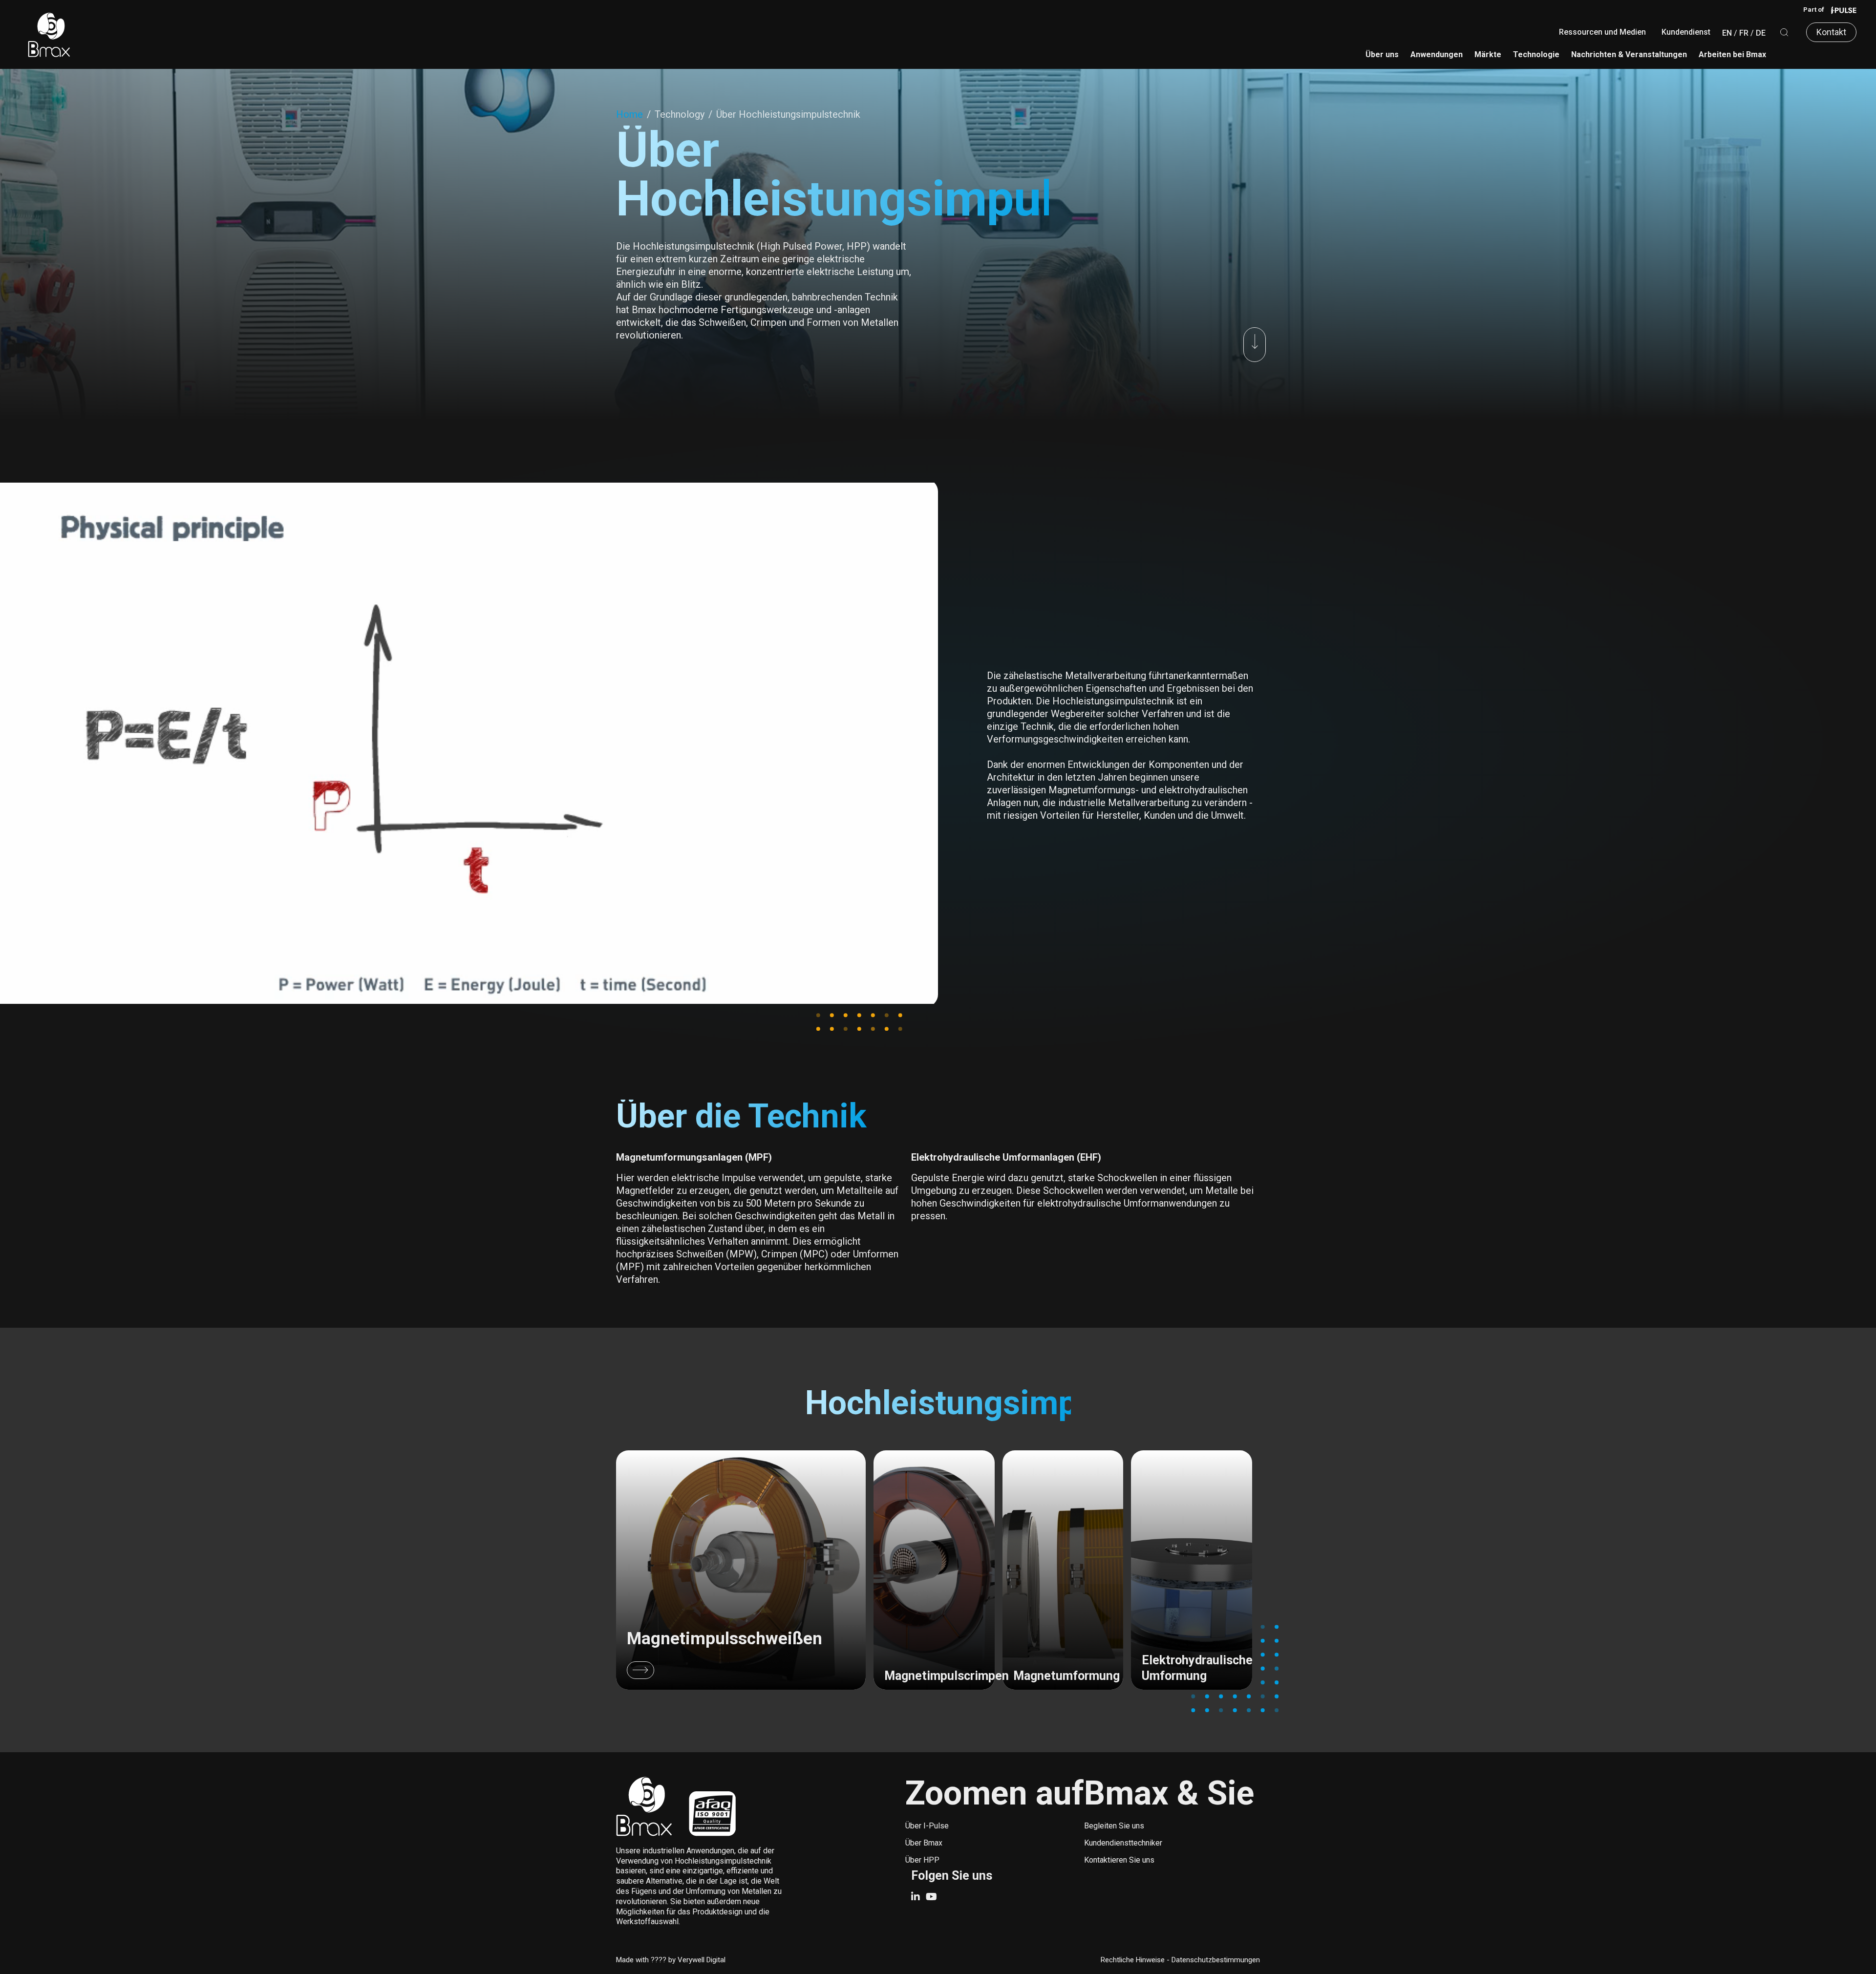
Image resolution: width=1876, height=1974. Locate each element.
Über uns (1382, 54)
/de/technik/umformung (1063, 1570)
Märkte (1488, 54)
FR (1744, 33)
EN (1727, 33)
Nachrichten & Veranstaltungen (1629, 54)
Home (629, 114)
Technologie (1536, 54)
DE (1761, 33)
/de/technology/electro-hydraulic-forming (1192, 1570)
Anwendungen (1437, 54)
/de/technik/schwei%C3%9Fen (741, 1570)
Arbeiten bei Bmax (1732, 54)
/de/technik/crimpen (934, 1570)
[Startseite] (49, 34)
